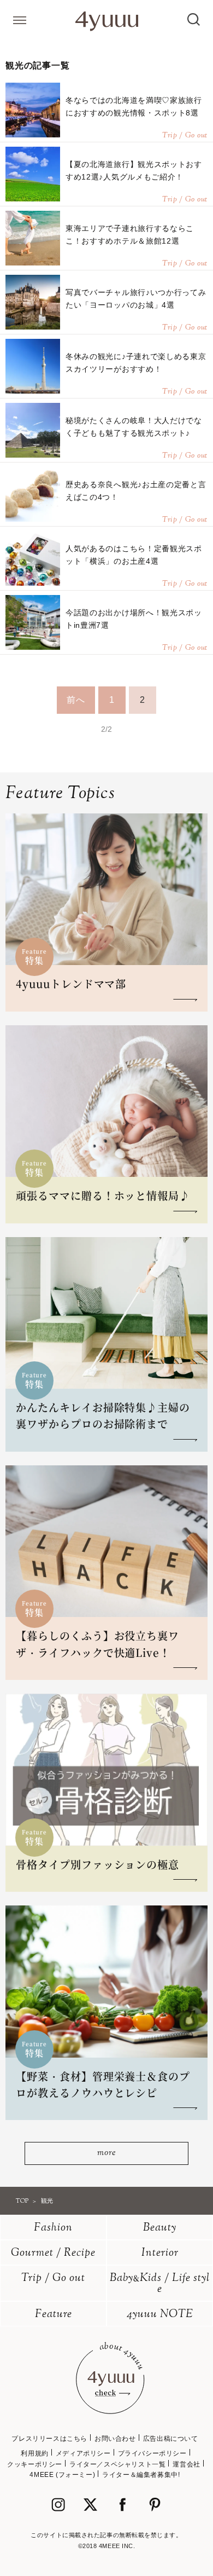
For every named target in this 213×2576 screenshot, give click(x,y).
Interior (160, 2253)
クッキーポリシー (35, 2464)
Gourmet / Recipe (53, 2253)
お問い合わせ (115, 2439)
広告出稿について (171, 2439)
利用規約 (34, 2453)
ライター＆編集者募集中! (141, 2475)
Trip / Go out (53, 2278)
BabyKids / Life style (160, 2284)
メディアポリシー (83, 2453)
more (106, 2153)
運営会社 (186, 2464)
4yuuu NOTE (160, 2315)
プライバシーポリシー (152, 2453)
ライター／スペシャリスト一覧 (117, 2464)
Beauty (160, 2228)
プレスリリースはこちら (49, 2439)
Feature (54, 2315)
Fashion (53, 2228)
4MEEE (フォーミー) (62, 2475)
